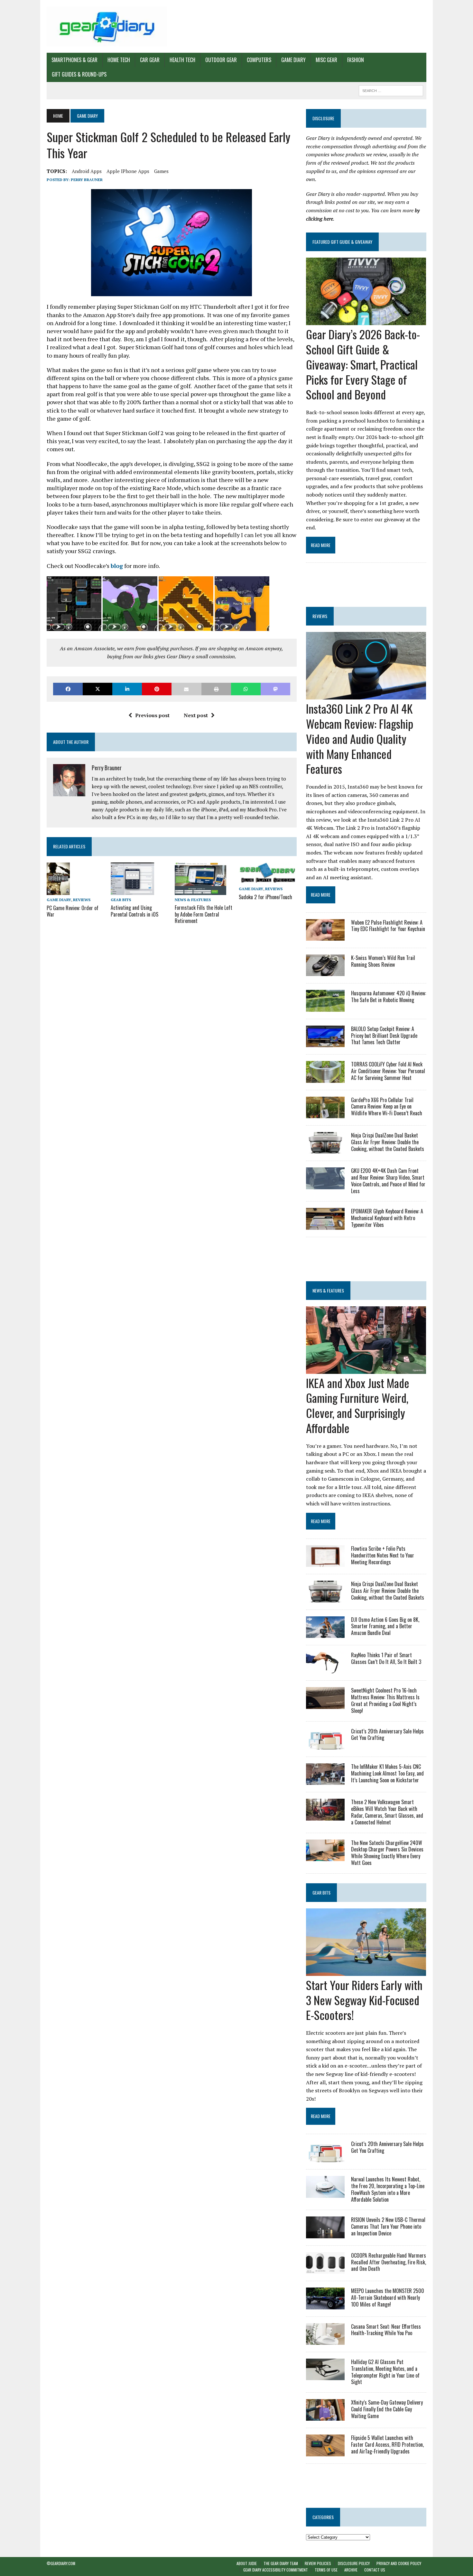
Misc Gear (326, 60)
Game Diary (293, 60)
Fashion (356, 60)
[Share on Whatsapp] (246, 689)
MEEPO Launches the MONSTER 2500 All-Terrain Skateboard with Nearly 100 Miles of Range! (388, 2297)
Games (161, 171)
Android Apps (87, 171)
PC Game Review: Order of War (73, 911)
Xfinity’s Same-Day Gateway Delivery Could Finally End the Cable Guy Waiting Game (387, 2409)
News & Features (193, 900)
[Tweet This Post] (97, 689)
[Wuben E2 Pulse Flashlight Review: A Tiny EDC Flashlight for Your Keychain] (325, 936)
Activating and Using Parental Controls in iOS (134, 911)
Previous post (152, 715)
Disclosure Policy (354, 2563)
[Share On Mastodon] (275, 689)
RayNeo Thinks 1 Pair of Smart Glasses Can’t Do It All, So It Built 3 (386, 1658)
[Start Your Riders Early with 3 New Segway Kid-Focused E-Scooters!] (366, 1971)
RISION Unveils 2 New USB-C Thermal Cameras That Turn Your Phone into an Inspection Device (388, 2226)
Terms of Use (326, 2570)
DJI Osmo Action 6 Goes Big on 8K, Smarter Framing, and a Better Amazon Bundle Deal (385, 1626)
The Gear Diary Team (281, 2563)
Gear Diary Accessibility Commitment (276, 2570)
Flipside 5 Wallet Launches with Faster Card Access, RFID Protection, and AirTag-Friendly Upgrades (387, 2444)
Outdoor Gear (221, 60)
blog (117, 566)
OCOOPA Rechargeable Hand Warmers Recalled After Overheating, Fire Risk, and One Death (389, 2262)
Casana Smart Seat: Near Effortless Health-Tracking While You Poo (386, 2330)
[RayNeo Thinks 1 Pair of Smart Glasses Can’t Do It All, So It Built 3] (325, 1669)
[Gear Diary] (107, 26)
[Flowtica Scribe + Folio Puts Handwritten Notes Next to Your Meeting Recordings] (325, 1563)
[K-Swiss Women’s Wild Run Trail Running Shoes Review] (325, 972)
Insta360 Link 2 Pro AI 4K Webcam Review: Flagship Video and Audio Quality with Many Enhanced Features (360, 738)
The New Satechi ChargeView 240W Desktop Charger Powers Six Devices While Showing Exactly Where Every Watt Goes (387, 1853)
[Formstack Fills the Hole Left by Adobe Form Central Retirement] (200, 891)
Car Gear (150, 60)
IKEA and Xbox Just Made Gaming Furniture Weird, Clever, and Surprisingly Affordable (358, 1405)
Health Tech (182, 60)
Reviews (82, 900)
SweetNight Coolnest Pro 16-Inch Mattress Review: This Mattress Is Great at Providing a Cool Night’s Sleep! (385, 1700)
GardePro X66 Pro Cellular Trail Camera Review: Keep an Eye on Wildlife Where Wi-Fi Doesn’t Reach (387, 1107)
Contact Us (375, 2570)
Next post (196, 715)
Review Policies (318, 2563)
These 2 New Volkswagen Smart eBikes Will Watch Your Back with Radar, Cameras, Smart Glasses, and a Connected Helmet (387, 1812)
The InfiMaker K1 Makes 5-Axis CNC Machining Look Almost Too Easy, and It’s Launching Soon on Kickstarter (387, 1773)
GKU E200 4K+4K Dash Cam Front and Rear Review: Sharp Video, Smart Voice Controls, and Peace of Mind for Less (388, 1181)
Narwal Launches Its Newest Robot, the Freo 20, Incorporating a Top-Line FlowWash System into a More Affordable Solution (388, 2189)
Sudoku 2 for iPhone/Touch (265, 897)
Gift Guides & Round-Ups (79, 74)
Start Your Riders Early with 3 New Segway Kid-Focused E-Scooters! (364, 2000)
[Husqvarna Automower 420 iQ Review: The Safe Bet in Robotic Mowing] (325, 1007)
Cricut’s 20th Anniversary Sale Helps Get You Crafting (387, 1735)
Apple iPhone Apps (128, 171)
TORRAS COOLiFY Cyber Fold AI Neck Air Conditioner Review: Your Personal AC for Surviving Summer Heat (388, 1071)
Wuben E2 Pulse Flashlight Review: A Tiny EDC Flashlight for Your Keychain (388, 926)
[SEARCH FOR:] (391, 90)
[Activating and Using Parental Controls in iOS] (132, 891)
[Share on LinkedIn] (127, 689)
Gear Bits (121, 900)
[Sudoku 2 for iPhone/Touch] (268, 880)
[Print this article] (216, 689)
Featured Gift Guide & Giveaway (342, 242)
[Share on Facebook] (68, 689)
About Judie (247, 2563)
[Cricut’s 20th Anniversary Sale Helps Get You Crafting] (325, 1745)
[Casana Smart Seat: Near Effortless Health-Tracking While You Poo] (325, 2340)
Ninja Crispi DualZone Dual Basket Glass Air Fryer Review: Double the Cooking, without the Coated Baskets (388, 1142)
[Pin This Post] (157, 689)
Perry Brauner (87, 180)
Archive (351, 2570)
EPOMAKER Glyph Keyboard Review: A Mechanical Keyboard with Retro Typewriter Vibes (387, 1218)
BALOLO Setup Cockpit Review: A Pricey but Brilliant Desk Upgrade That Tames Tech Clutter (384, 1036)
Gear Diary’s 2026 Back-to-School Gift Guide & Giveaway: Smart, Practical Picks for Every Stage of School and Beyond (363, 364)
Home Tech (119, 60)
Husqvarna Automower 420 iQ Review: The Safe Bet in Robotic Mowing (389, 996)
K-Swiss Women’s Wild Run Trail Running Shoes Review (383, 961)
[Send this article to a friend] (186, 689)
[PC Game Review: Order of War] (58, 891)
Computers (259, 60)
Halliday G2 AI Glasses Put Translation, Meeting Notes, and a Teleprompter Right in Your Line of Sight (385, 2372)
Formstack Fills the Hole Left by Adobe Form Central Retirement (204, 914)
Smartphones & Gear (74, 60)
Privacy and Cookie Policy (399, 2563)
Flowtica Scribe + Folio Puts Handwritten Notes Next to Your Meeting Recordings (383, 1555)
